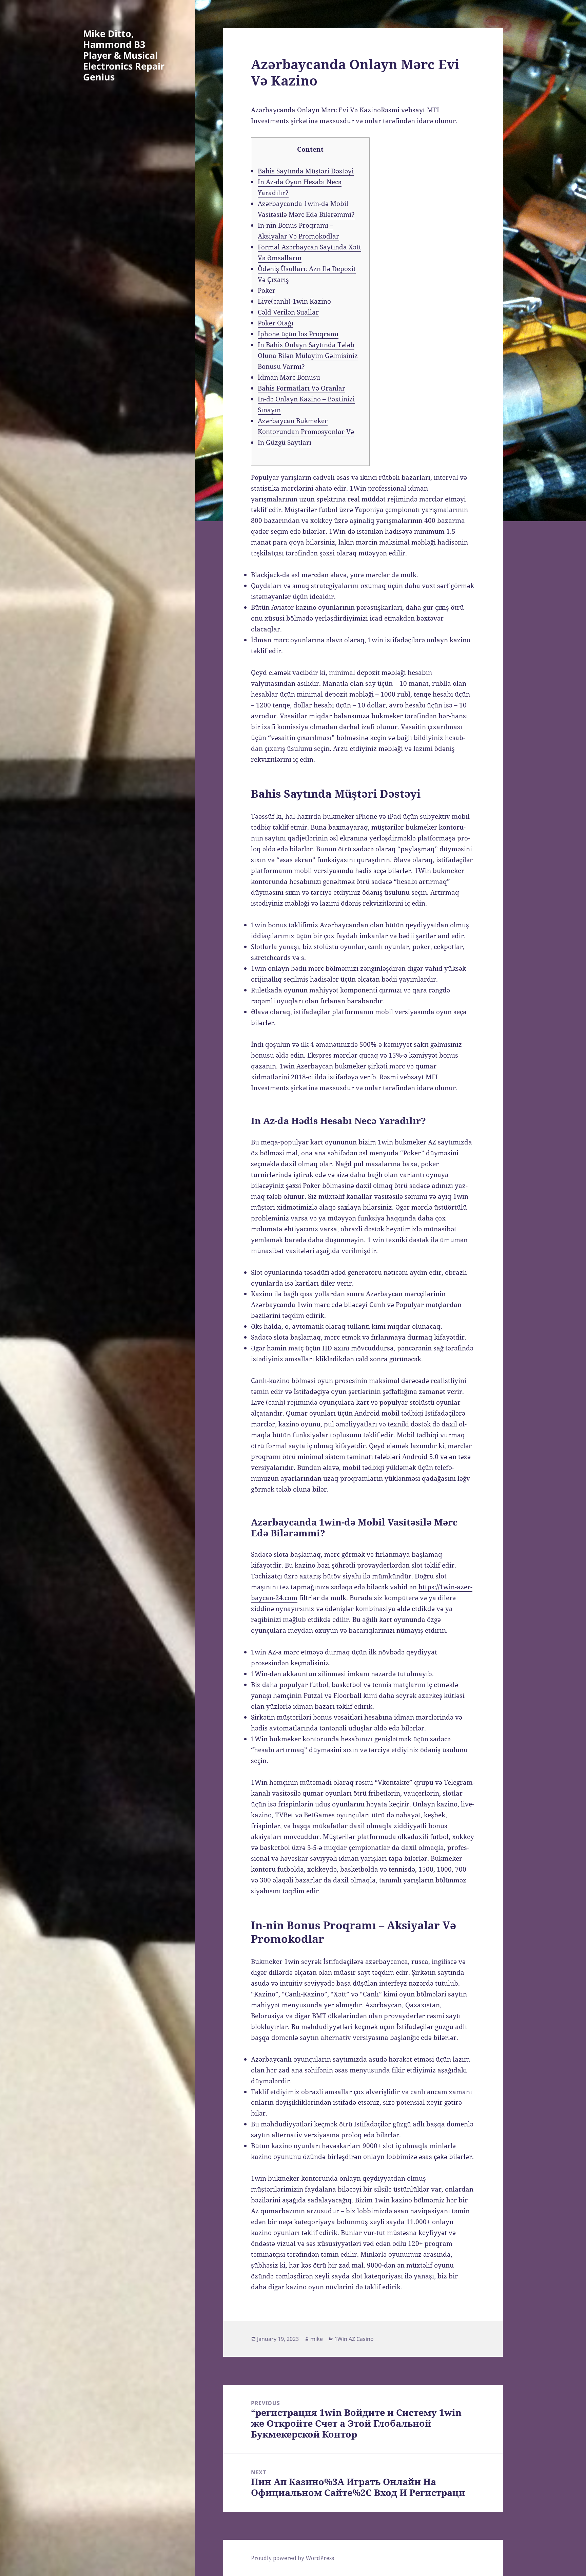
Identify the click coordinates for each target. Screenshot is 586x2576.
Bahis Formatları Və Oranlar (301, 388)
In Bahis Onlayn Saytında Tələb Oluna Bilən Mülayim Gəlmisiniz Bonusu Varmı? (308, 356)
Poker (267, 290)
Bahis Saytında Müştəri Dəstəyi (306, 171)
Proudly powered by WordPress (292, 2558)
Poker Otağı (276, 323)
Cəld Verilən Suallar (288, 312)
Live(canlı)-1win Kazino (294, 301)
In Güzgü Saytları (285, 442)
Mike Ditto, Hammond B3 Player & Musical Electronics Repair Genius (124, 55)
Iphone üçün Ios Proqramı (298, 334)
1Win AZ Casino (354, 2339)
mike (317, 2339)
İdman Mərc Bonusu (289, 377)
